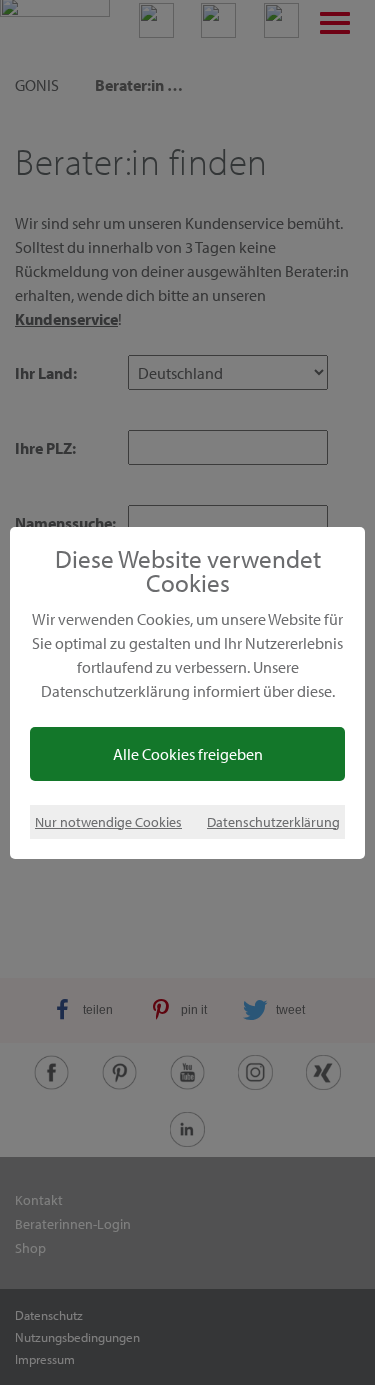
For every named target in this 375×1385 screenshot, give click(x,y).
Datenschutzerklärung (273, 821)
